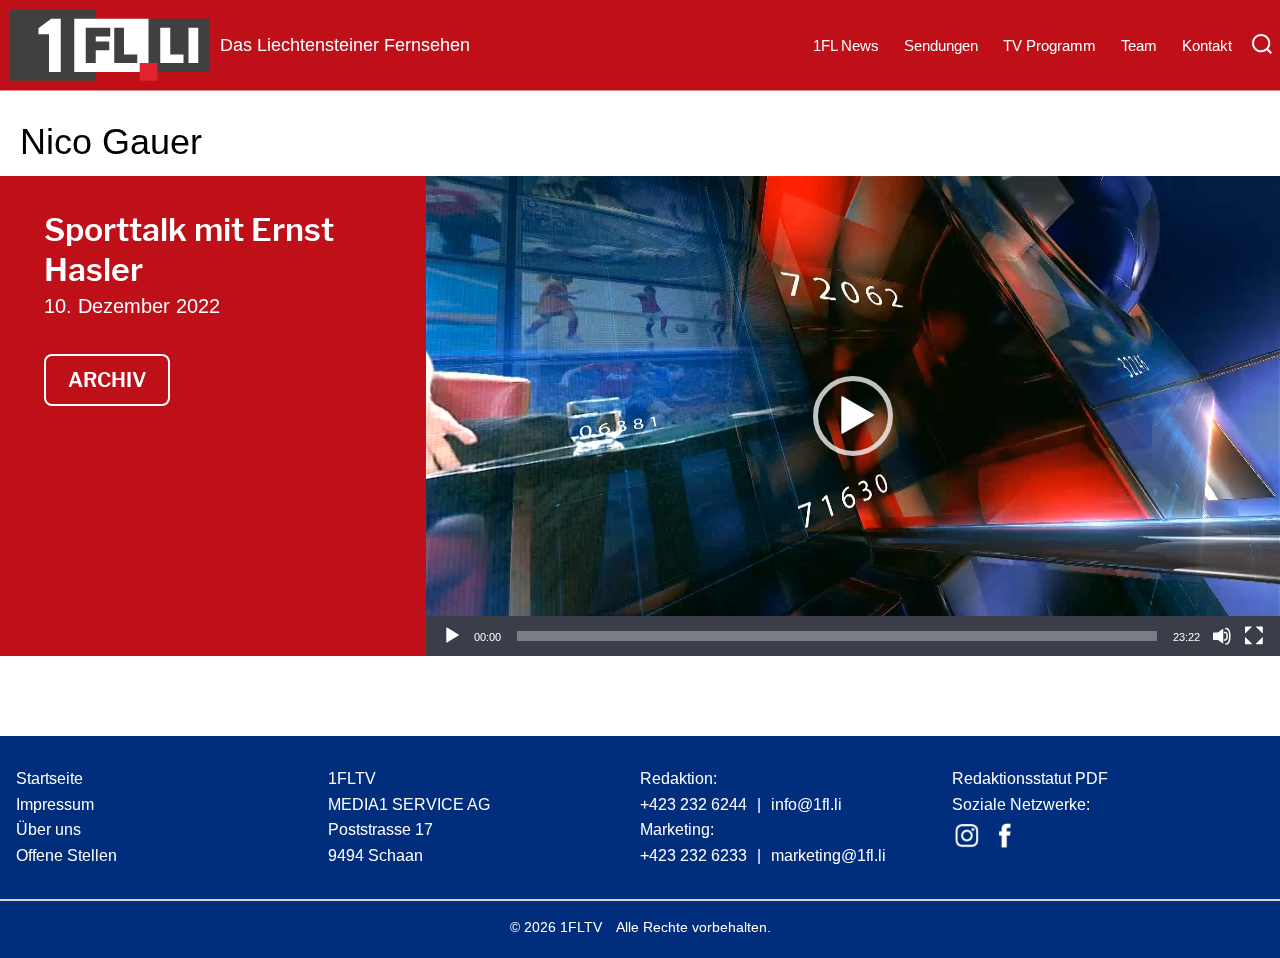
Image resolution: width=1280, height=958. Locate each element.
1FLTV (581, 927)
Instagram (967, 836)
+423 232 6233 (693, 855)
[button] (853, 416)
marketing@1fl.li (828, 855)
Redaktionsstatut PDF (1030, 778)
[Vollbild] (1254, 636)
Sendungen (941, 45)
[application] (853, 416)
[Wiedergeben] (452, 636)
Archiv (107, 380)
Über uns (48, 829)
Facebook (1005, 836)
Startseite (49, 778)
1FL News (846, 45)
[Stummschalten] (1222, 636)
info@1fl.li (806, 804)
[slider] (837, 636)
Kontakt (1207, 45)
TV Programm (1049, 45)
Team (1139, 45)
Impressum (55, 804)
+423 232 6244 (693, 804)
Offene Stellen (66, 855)
